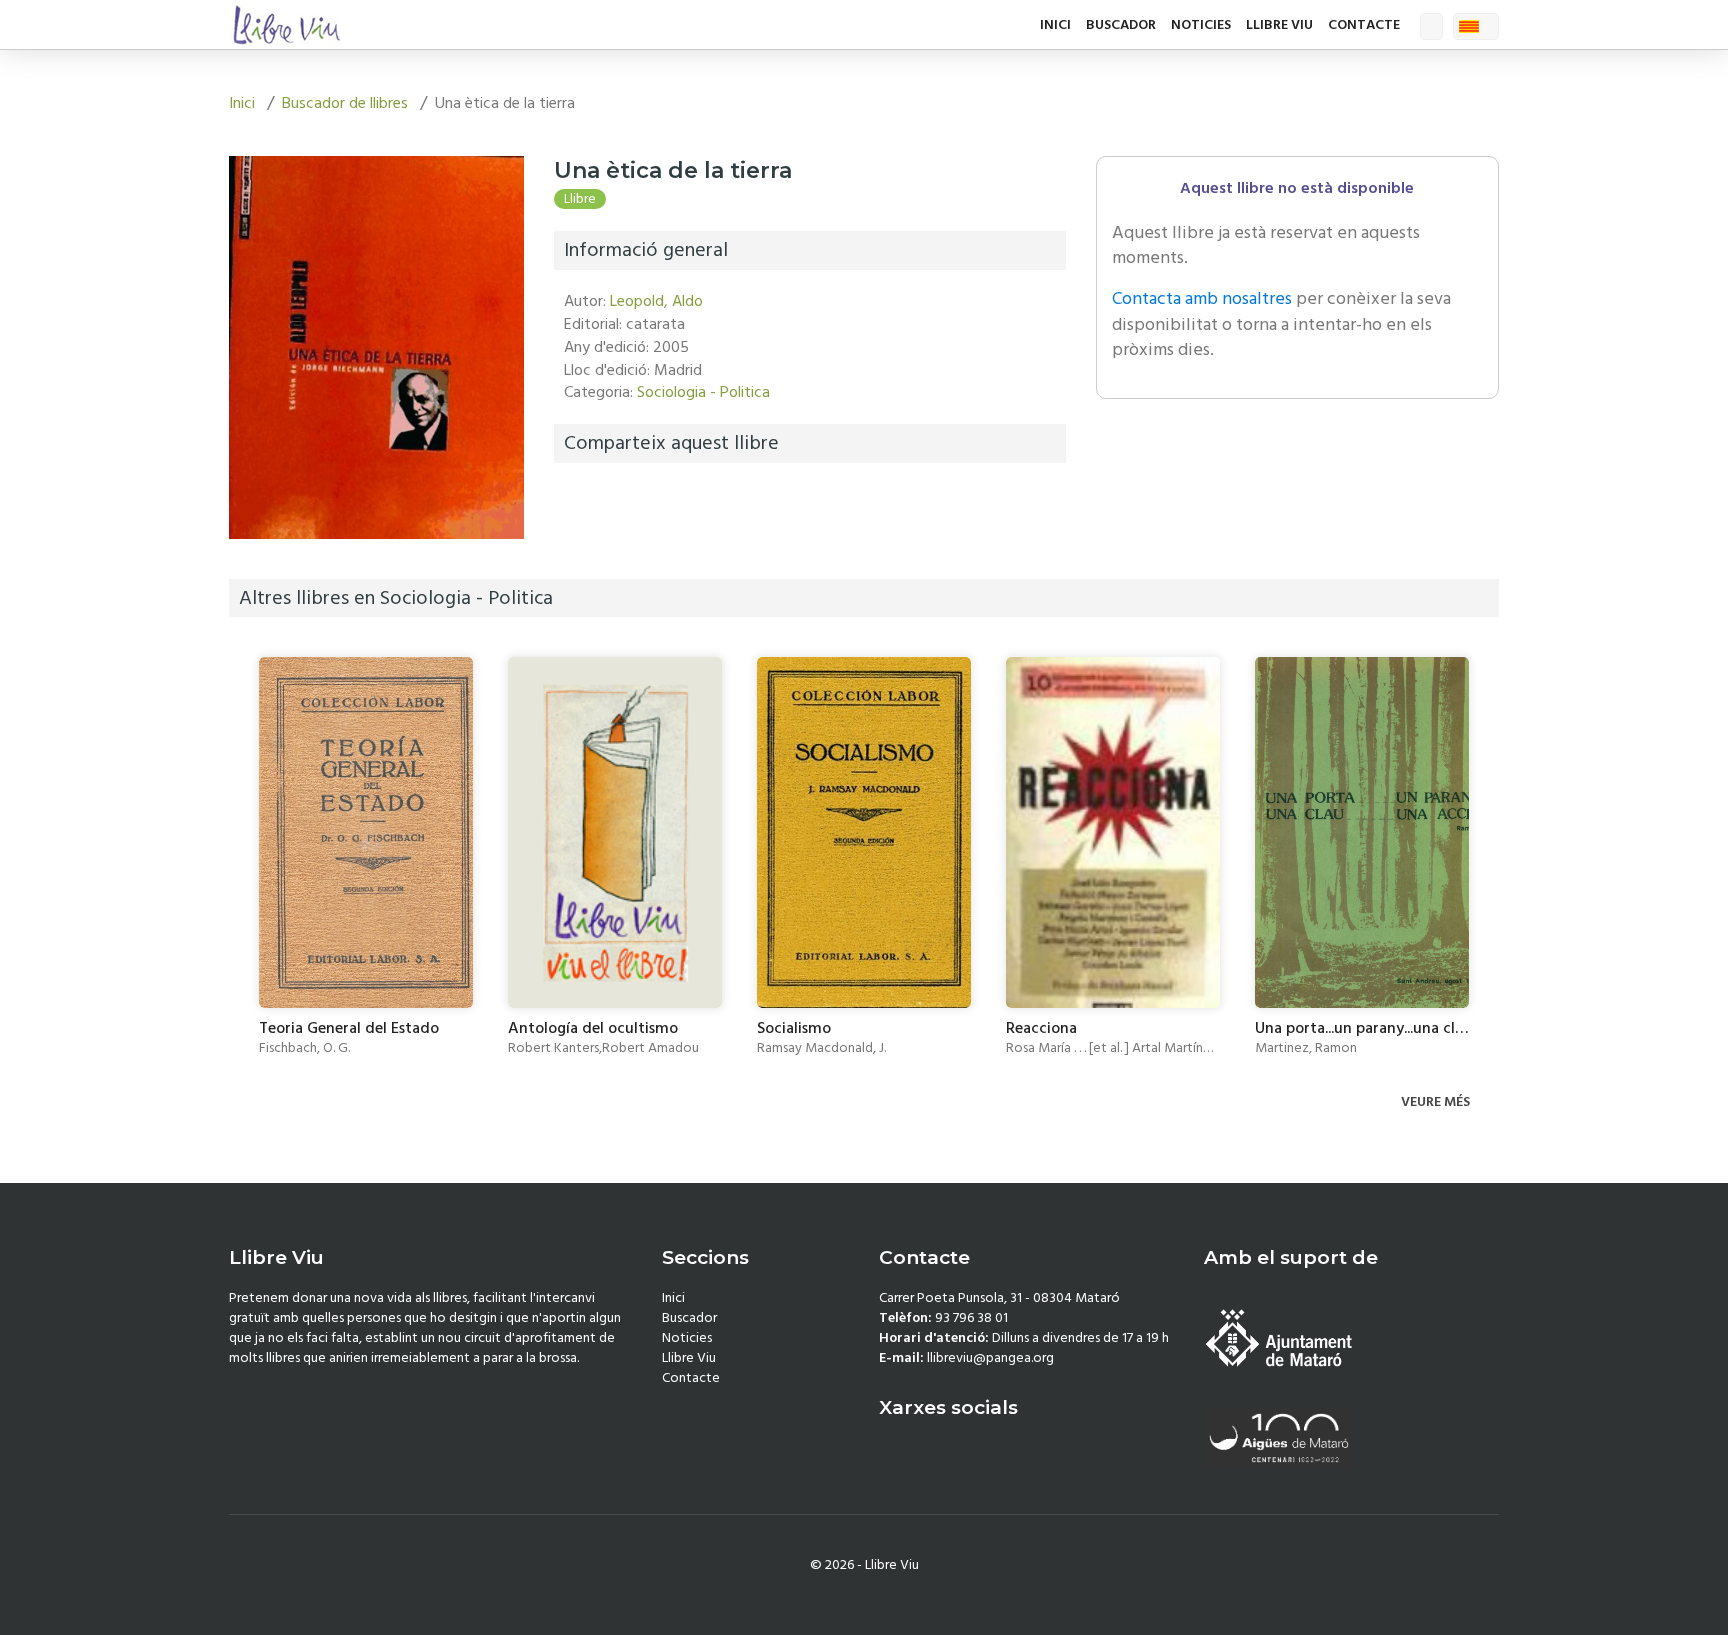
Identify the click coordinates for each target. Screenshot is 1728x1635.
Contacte (1364, 25)
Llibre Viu (1279, 25)
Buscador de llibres (345, 103)
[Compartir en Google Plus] (623, 500)
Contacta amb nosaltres (1202, 298)
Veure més (1437, 1102)
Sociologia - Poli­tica (703, 392)
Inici (1055, 25)
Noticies (1201, 25)
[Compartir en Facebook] (573, 500)
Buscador (1121, 25)
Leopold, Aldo (656, 301)
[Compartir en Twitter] (598, 500)
